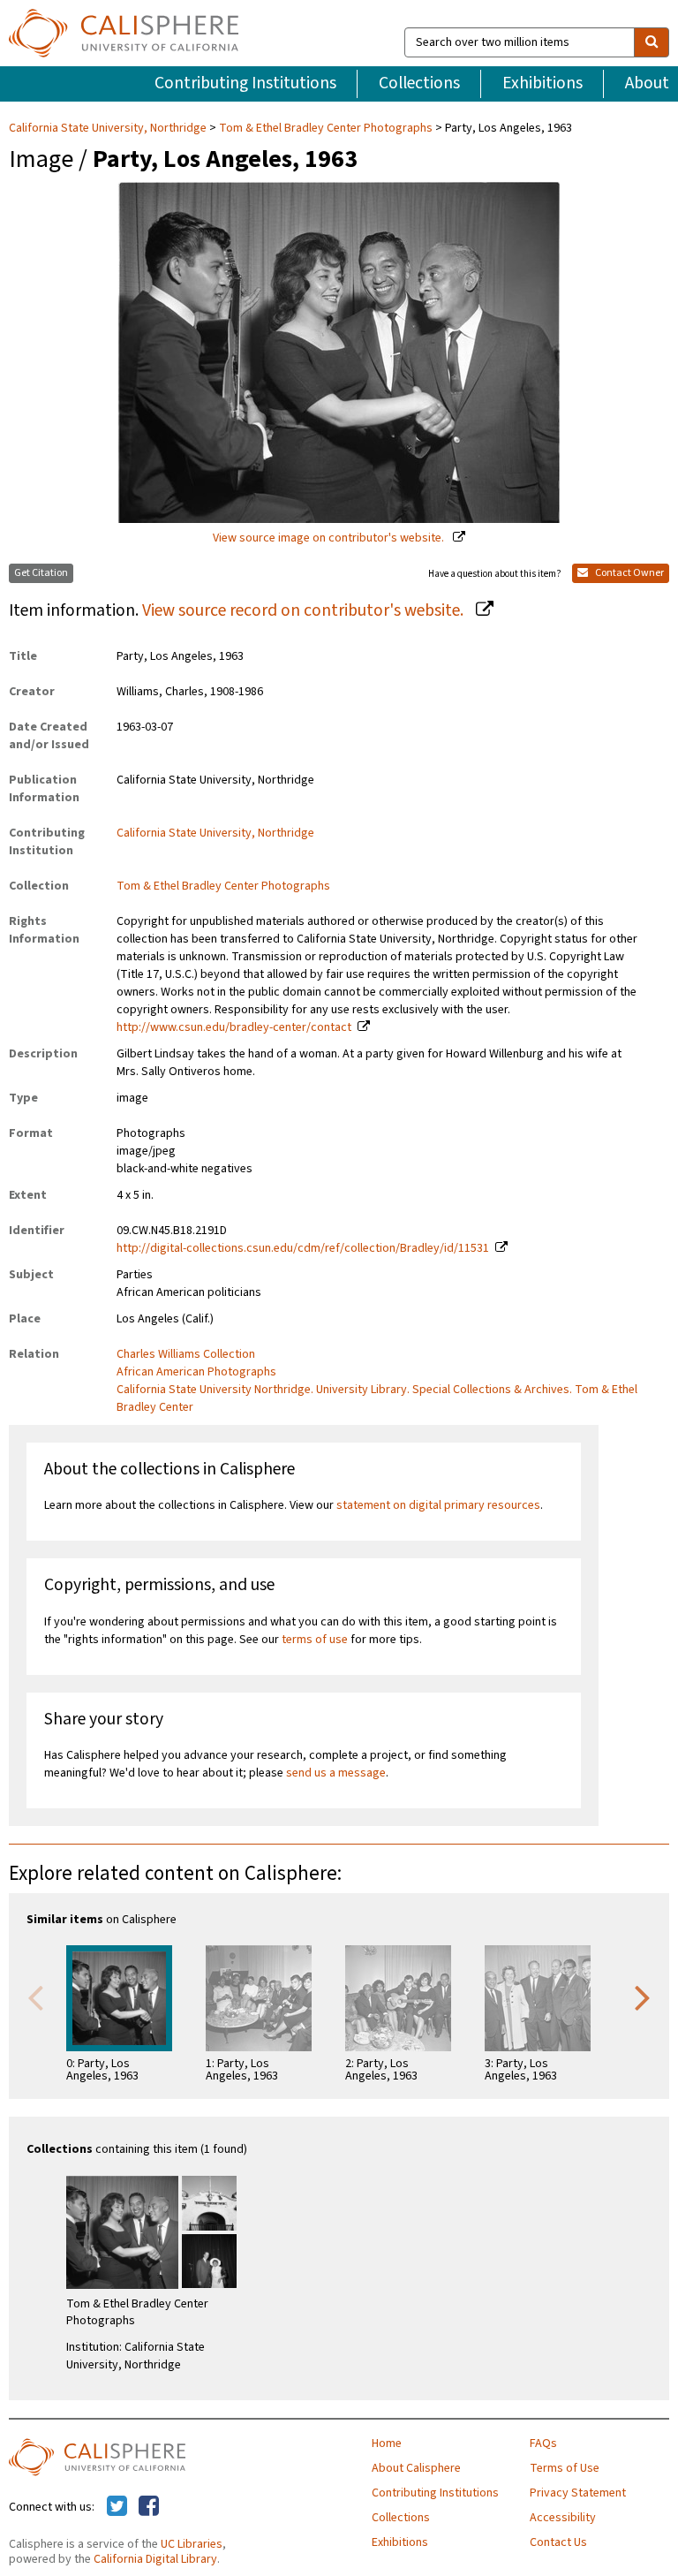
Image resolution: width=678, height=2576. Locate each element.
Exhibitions (542, 83)
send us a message (336, 1773)
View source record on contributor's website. (305, 610)
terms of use (315, 1640)
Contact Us (558, 2542)
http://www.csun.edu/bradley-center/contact (234, 1027)
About (647, 83)
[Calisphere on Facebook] (149, 2507)
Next (643, 1996)
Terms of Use (565, 2468)
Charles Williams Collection (186, 1354)
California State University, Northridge (109, 128)
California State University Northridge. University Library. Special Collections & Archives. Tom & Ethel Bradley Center (377, 1398)
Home (387, 2443)
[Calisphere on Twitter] (117, 2507)
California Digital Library (155, 2559)
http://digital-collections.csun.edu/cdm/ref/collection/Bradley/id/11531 (303, 1248)
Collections (419, 83)
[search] (652, 42)
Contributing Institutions (245, 83)
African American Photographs (196, 1372)
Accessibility (563, 2518)
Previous (35, 1996)
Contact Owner (629, 573)
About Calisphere (416, 2468)
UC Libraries (192, 2544)
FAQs (543, 2443)
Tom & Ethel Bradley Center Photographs (326, 128)
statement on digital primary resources (438, 1505)
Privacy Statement (578, 2493)
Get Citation (41, 573)
